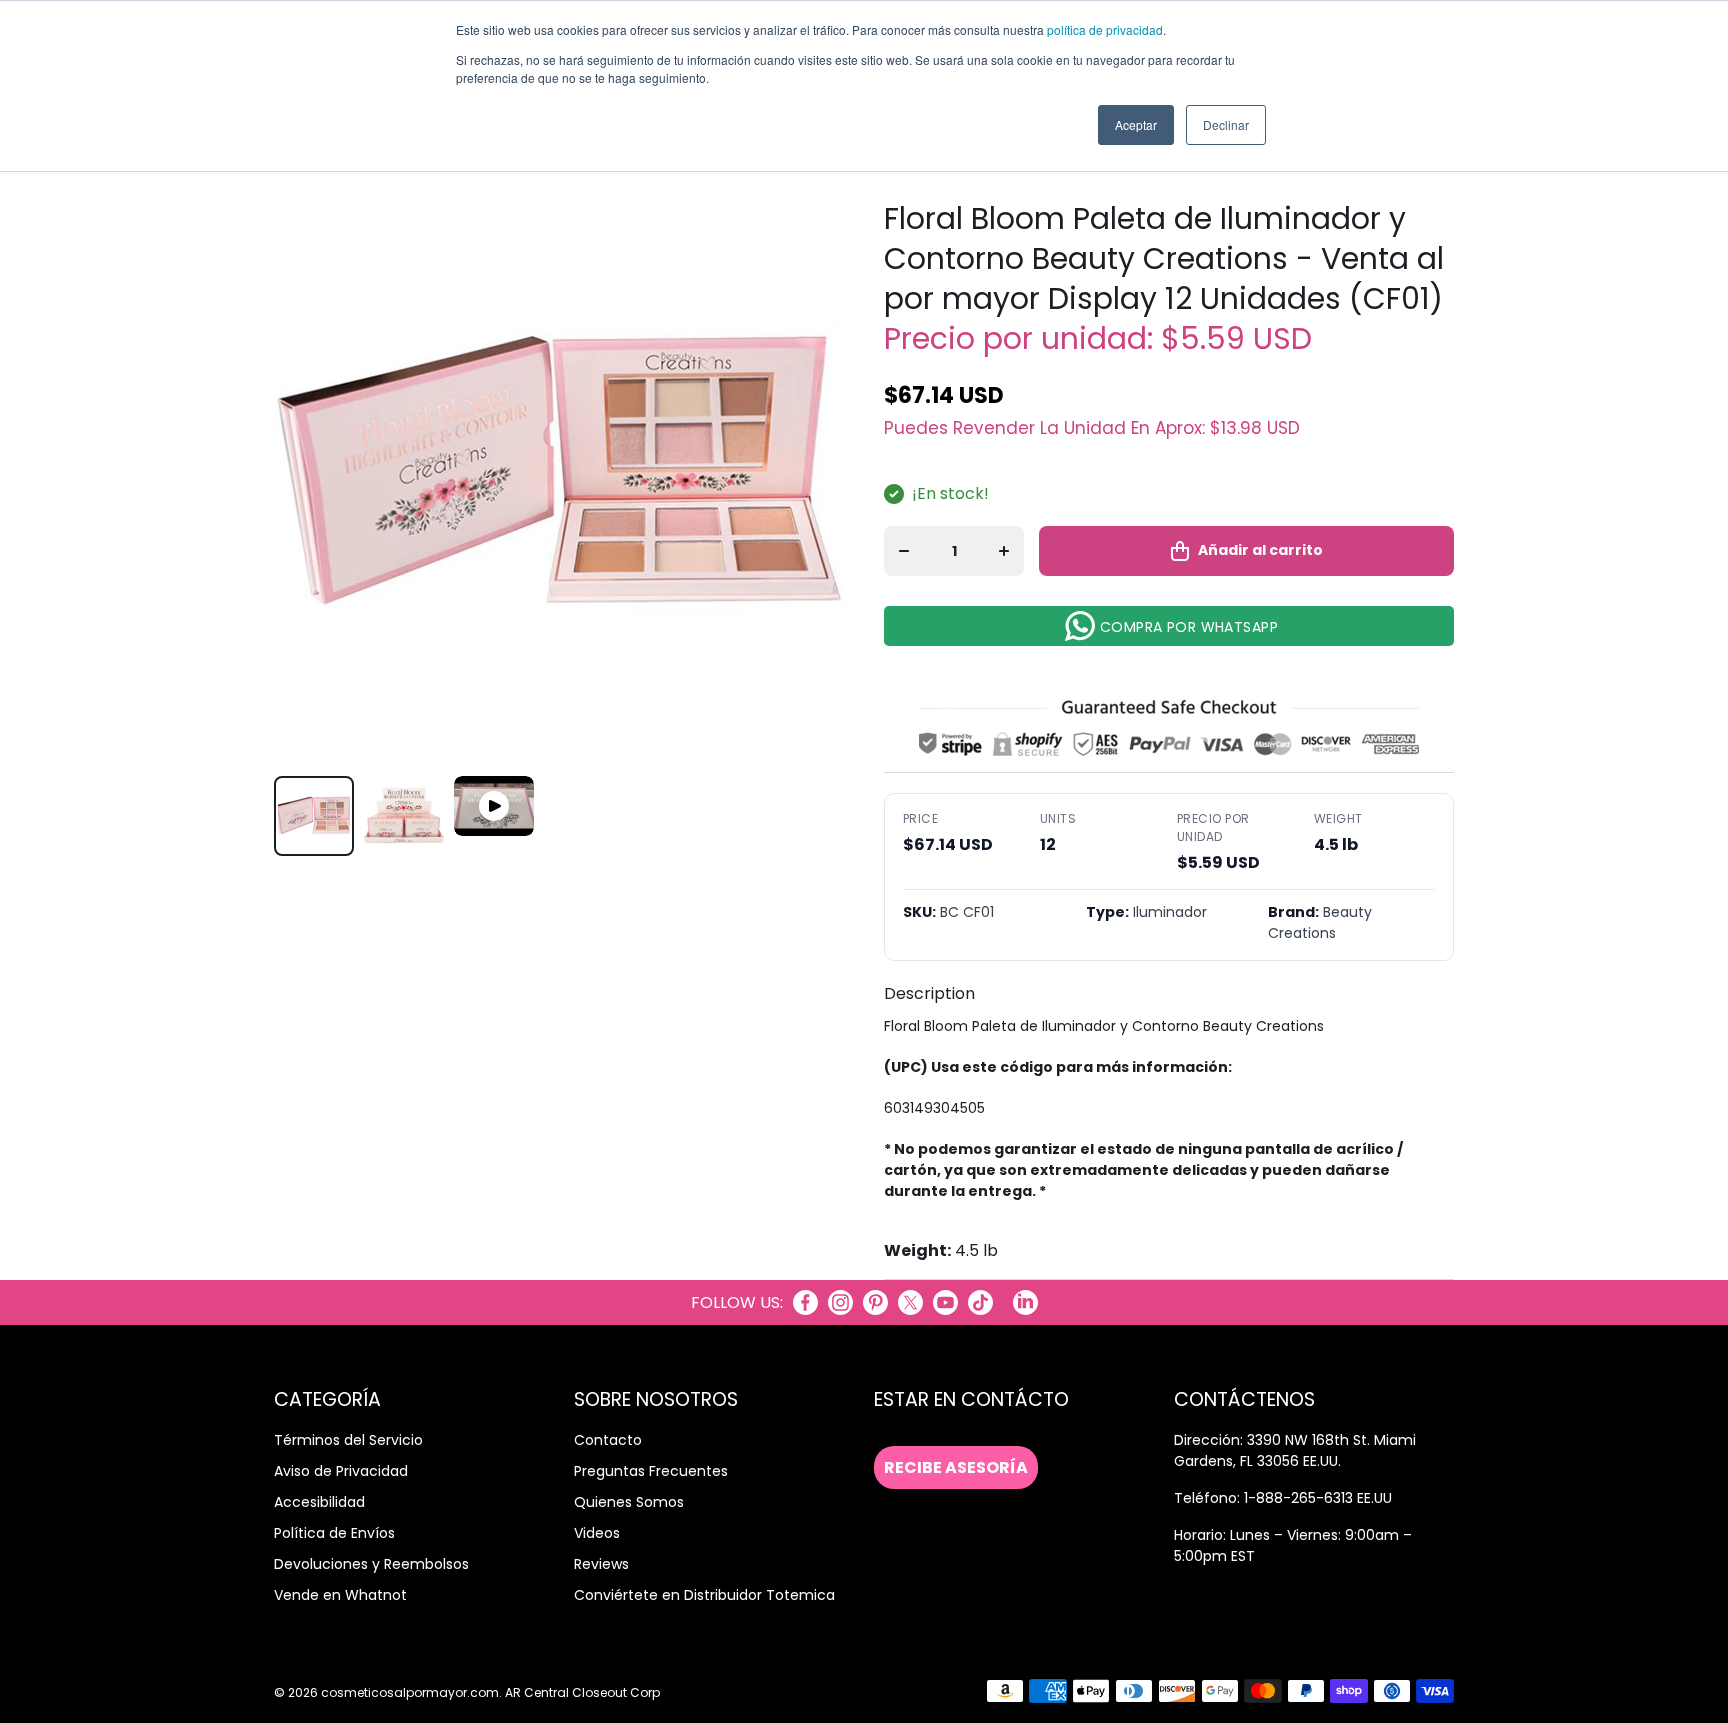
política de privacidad (1105, 29)
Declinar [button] (1226, 124)
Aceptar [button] (1136, 124)
